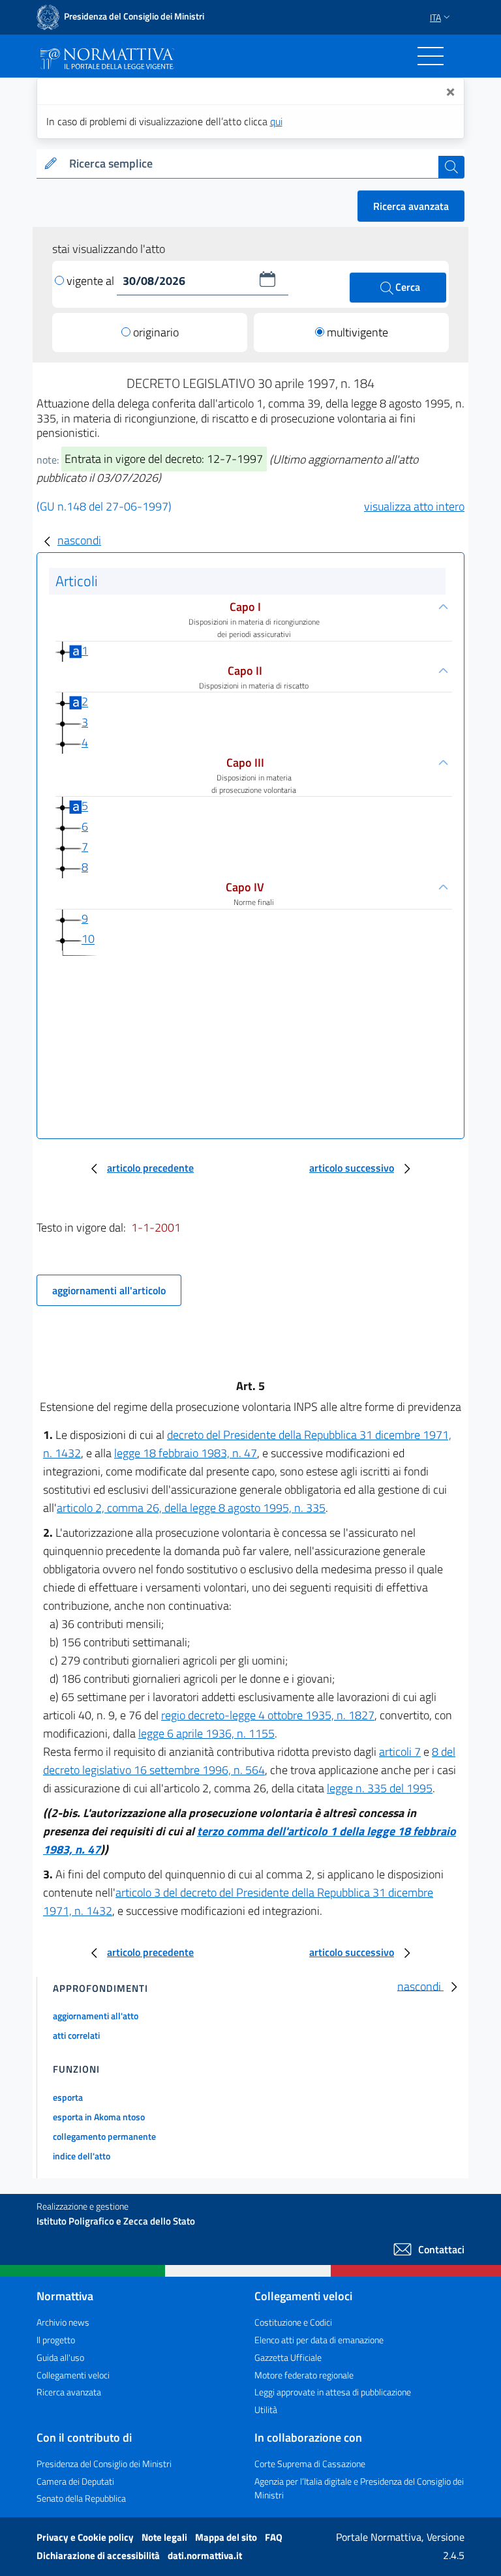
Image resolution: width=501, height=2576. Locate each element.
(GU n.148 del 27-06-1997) (104, 506)
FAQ (274, 2537)
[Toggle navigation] (431, 56)
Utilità (266, 2409)
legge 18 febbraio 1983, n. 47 (186, 1453)
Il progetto (56, 2340)
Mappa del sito (227, 2537)
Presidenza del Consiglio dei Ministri (104, 2464)
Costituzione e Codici (293, 2322)
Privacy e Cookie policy (86, 2537)
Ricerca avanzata (411, 206)
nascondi (79, 540)
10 (88, 939)
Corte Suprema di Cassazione (310, 2464)
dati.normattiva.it (205, 2555)
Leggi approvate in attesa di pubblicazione (333, 2392)
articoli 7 (400, 1752)
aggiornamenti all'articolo (109, 1290)
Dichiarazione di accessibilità (99, 2555)
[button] (267, 279)
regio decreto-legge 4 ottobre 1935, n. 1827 (268, 1715)
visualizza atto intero (414, 506)
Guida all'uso (60, 2357)
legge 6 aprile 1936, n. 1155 (206, 1733)
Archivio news (63, 2322)
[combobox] (251, 164)
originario (156, 332)
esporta (68, 2097)
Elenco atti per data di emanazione (319, 2340)
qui (276, 121)
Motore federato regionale (304, 2375)
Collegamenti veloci (73, 2375)
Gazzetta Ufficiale (288, 2357)
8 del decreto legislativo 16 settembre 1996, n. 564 (249, 1761)
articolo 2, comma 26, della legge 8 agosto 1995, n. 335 (191, 1508)
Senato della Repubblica (81, 2498)
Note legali (165, 2537)
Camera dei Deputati (75, 2481)
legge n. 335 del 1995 (380, 1788)
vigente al (92, 281)
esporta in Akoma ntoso (99, 2117)
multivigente (357, 332)
